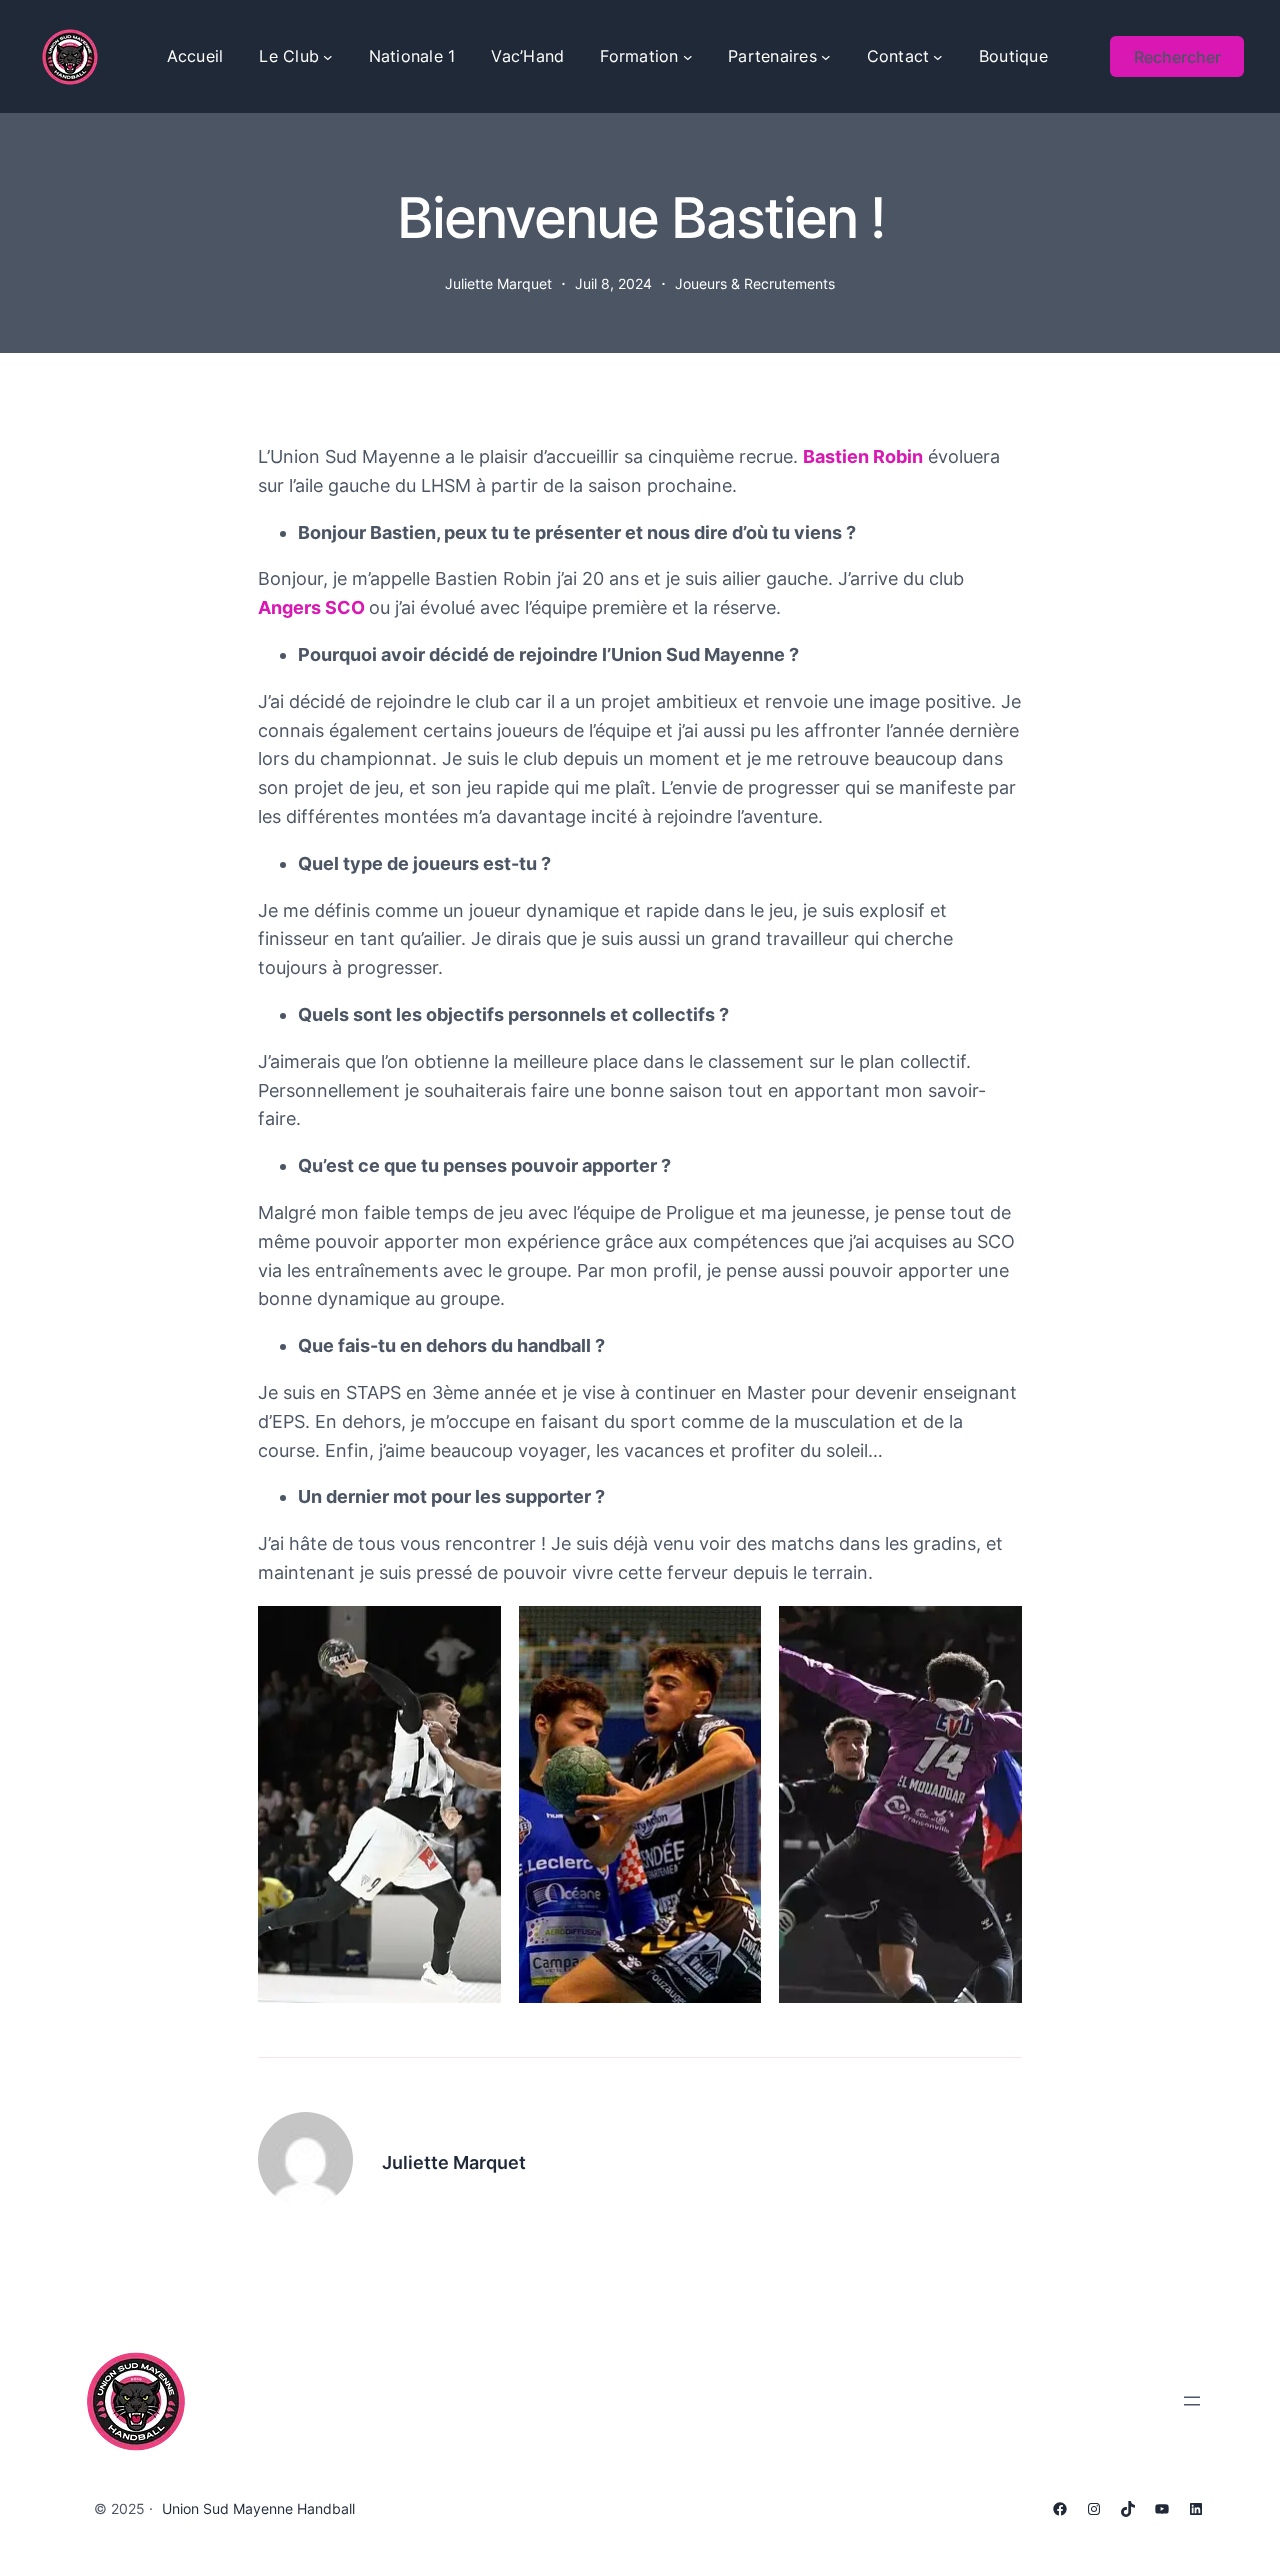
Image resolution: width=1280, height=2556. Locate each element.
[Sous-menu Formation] (688, 57)
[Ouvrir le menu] (1192, 2401)
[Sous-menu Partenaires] (826, 57)
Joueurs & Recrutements (755, 283)
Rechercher (1177, 57)
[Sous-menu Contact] (938, 57)
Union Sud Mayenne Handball (258, 2508)
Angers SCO (311, 607)
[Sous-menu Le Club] (328, 57)
